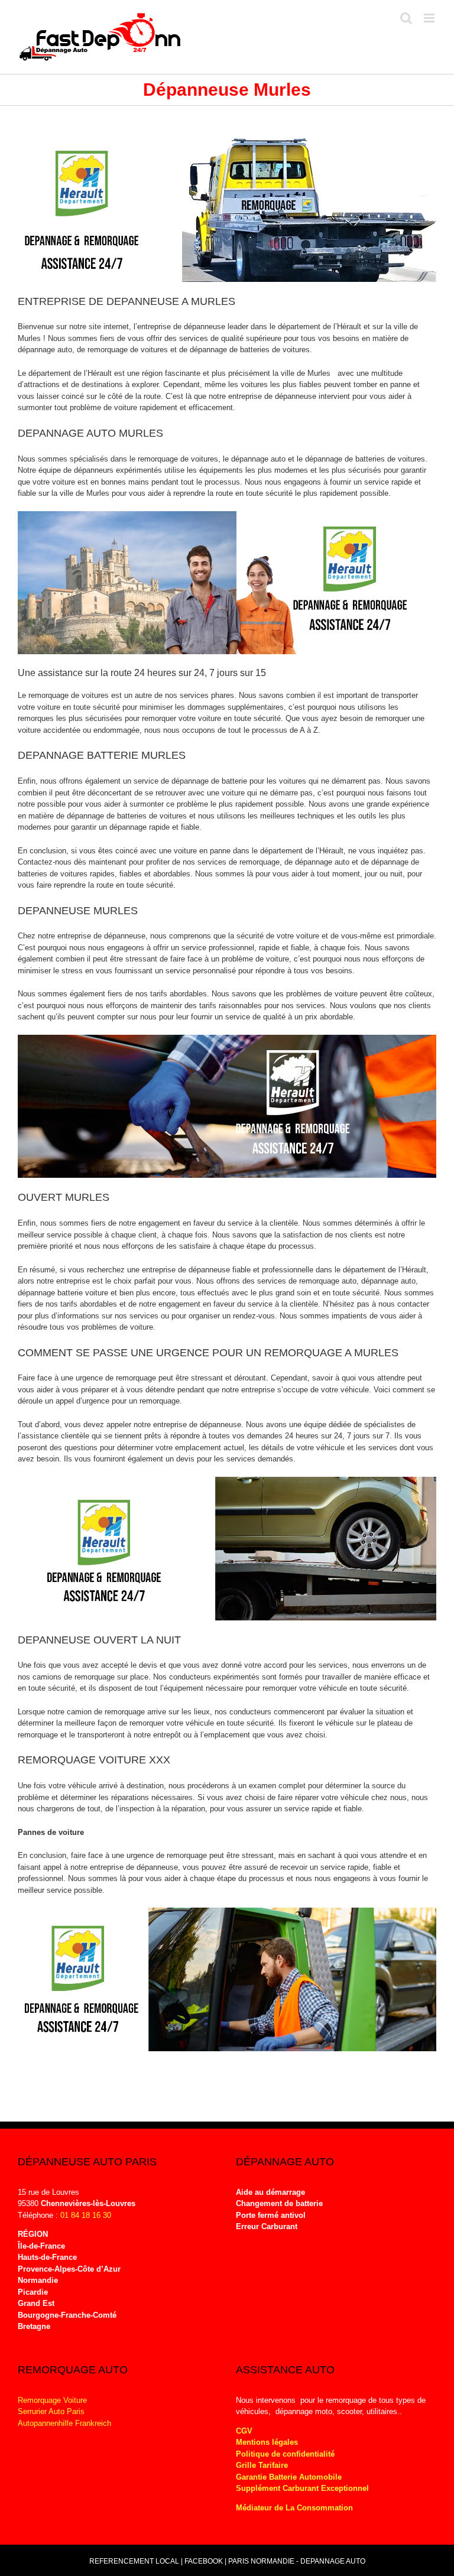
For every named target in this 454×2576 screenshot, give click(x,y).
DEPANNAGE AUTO (333, 2561)
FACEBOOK (204, 2561)
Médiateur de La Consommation (296, 2508)
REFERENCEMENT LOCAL (135, 2561)
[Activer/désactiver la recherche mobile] (406, 18)
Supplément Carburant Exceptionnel (302, 2488)
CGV (244, 2431)
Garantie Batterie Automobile (289, 2477)
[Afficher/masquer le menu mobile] (430, 18)
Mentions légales (267, 2442)
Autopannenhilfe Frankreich (64, 2423)
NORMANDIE (273, 2561)
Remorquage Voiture (52, 2400)
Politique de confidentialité (285, 2454)
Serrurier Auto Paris (51, 2411)
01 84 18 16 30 (86, 2215)
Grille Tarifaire (262, 2465)
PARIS (239, 2561)
